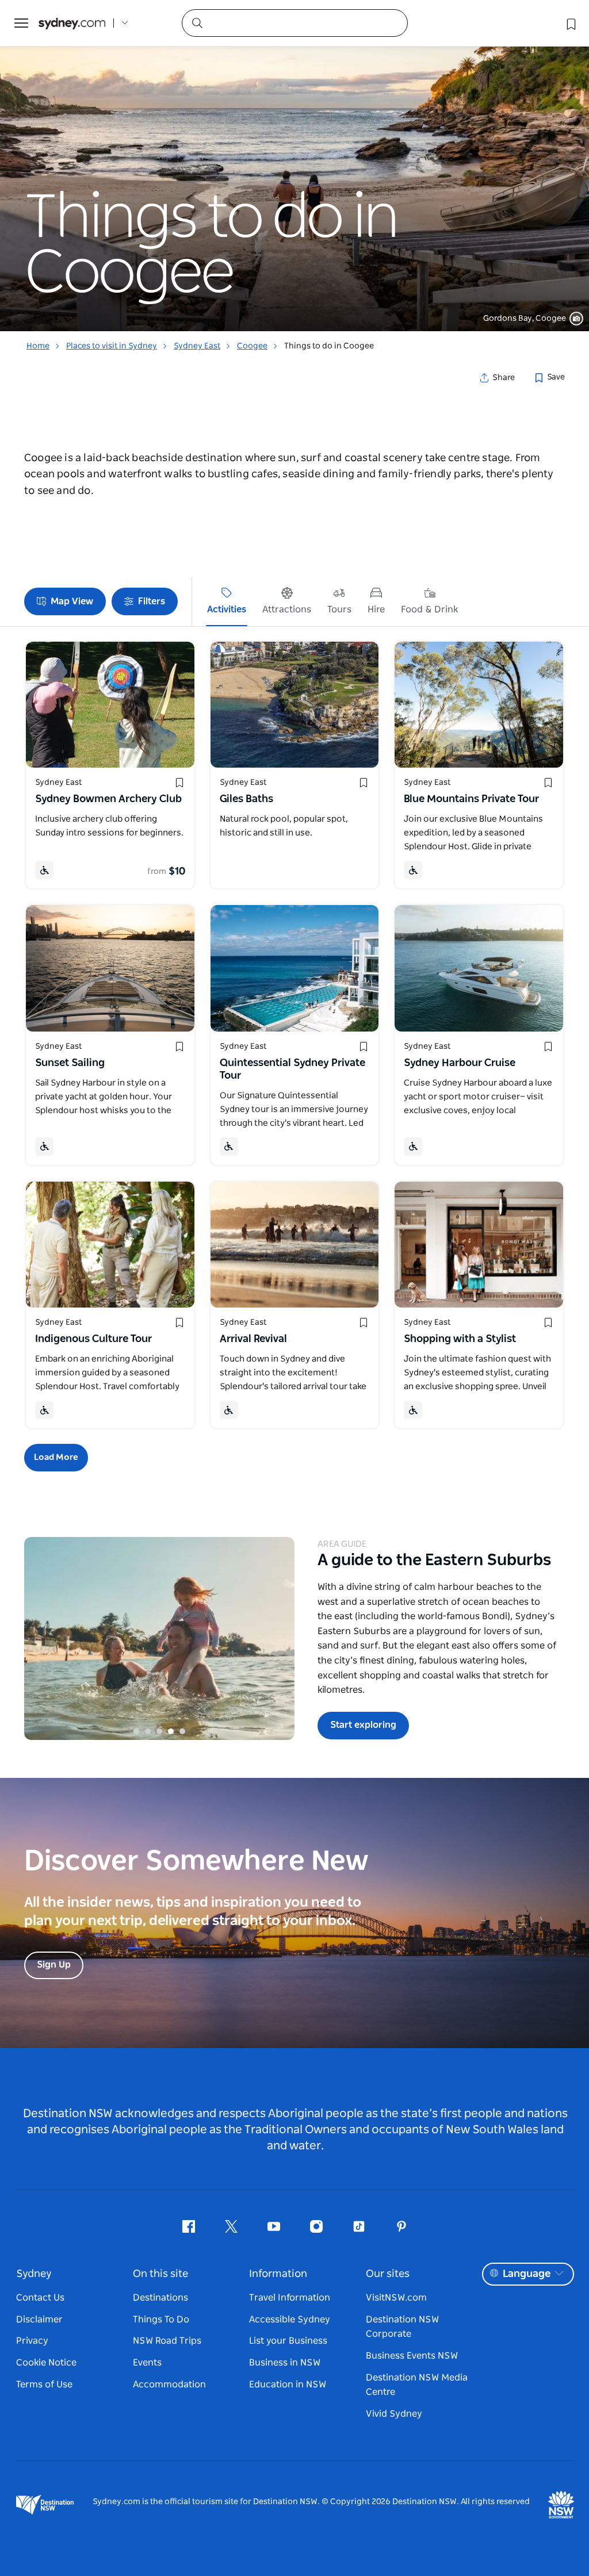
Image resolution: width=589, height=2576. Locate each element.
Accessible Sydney (290, 2320)
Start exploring (363, 1725)
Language (527, 2274)
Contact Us (40, 2298)
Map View (72, 601)
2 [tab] (148, 1731)
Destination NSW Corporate (402, 2327)
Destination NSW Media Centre (417, 2385)
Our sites (388, 2274)
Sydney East (197, 346)
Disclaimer (39, 2320)
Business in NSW (285, 2363)
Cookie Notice (46, 2363)
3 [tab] (159, 1731)
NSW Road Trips (167, 2341)
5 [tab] (182, 1731)
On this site (160, 2274)
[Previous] (41, 1639)
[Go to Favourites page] (570, 23)
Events (147, 2363)
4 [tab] (171, 1731)
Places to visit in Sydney (112, 346)
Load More (56, 1457)
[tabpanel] (294, 166)
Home (38, 346)
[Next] (277, 1639)
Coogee (252, 346)
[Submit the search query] (197, 22)
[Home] (72, 23)
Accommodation (169, 2385)
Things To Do (161, 2320)
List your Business (288, 2341)
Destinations (160, 2298)
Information (278, 2274)
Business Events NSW (412, 2356)
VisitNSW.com (396, 2298)
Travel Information (290, 2298)
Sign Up (54, 1965)
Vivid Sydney (394, 2414)
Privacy (32, 2341)
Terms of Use (44, 2385)
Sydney (34, 2274)
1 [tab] (136, 1731)
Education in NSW (288, 2385)
